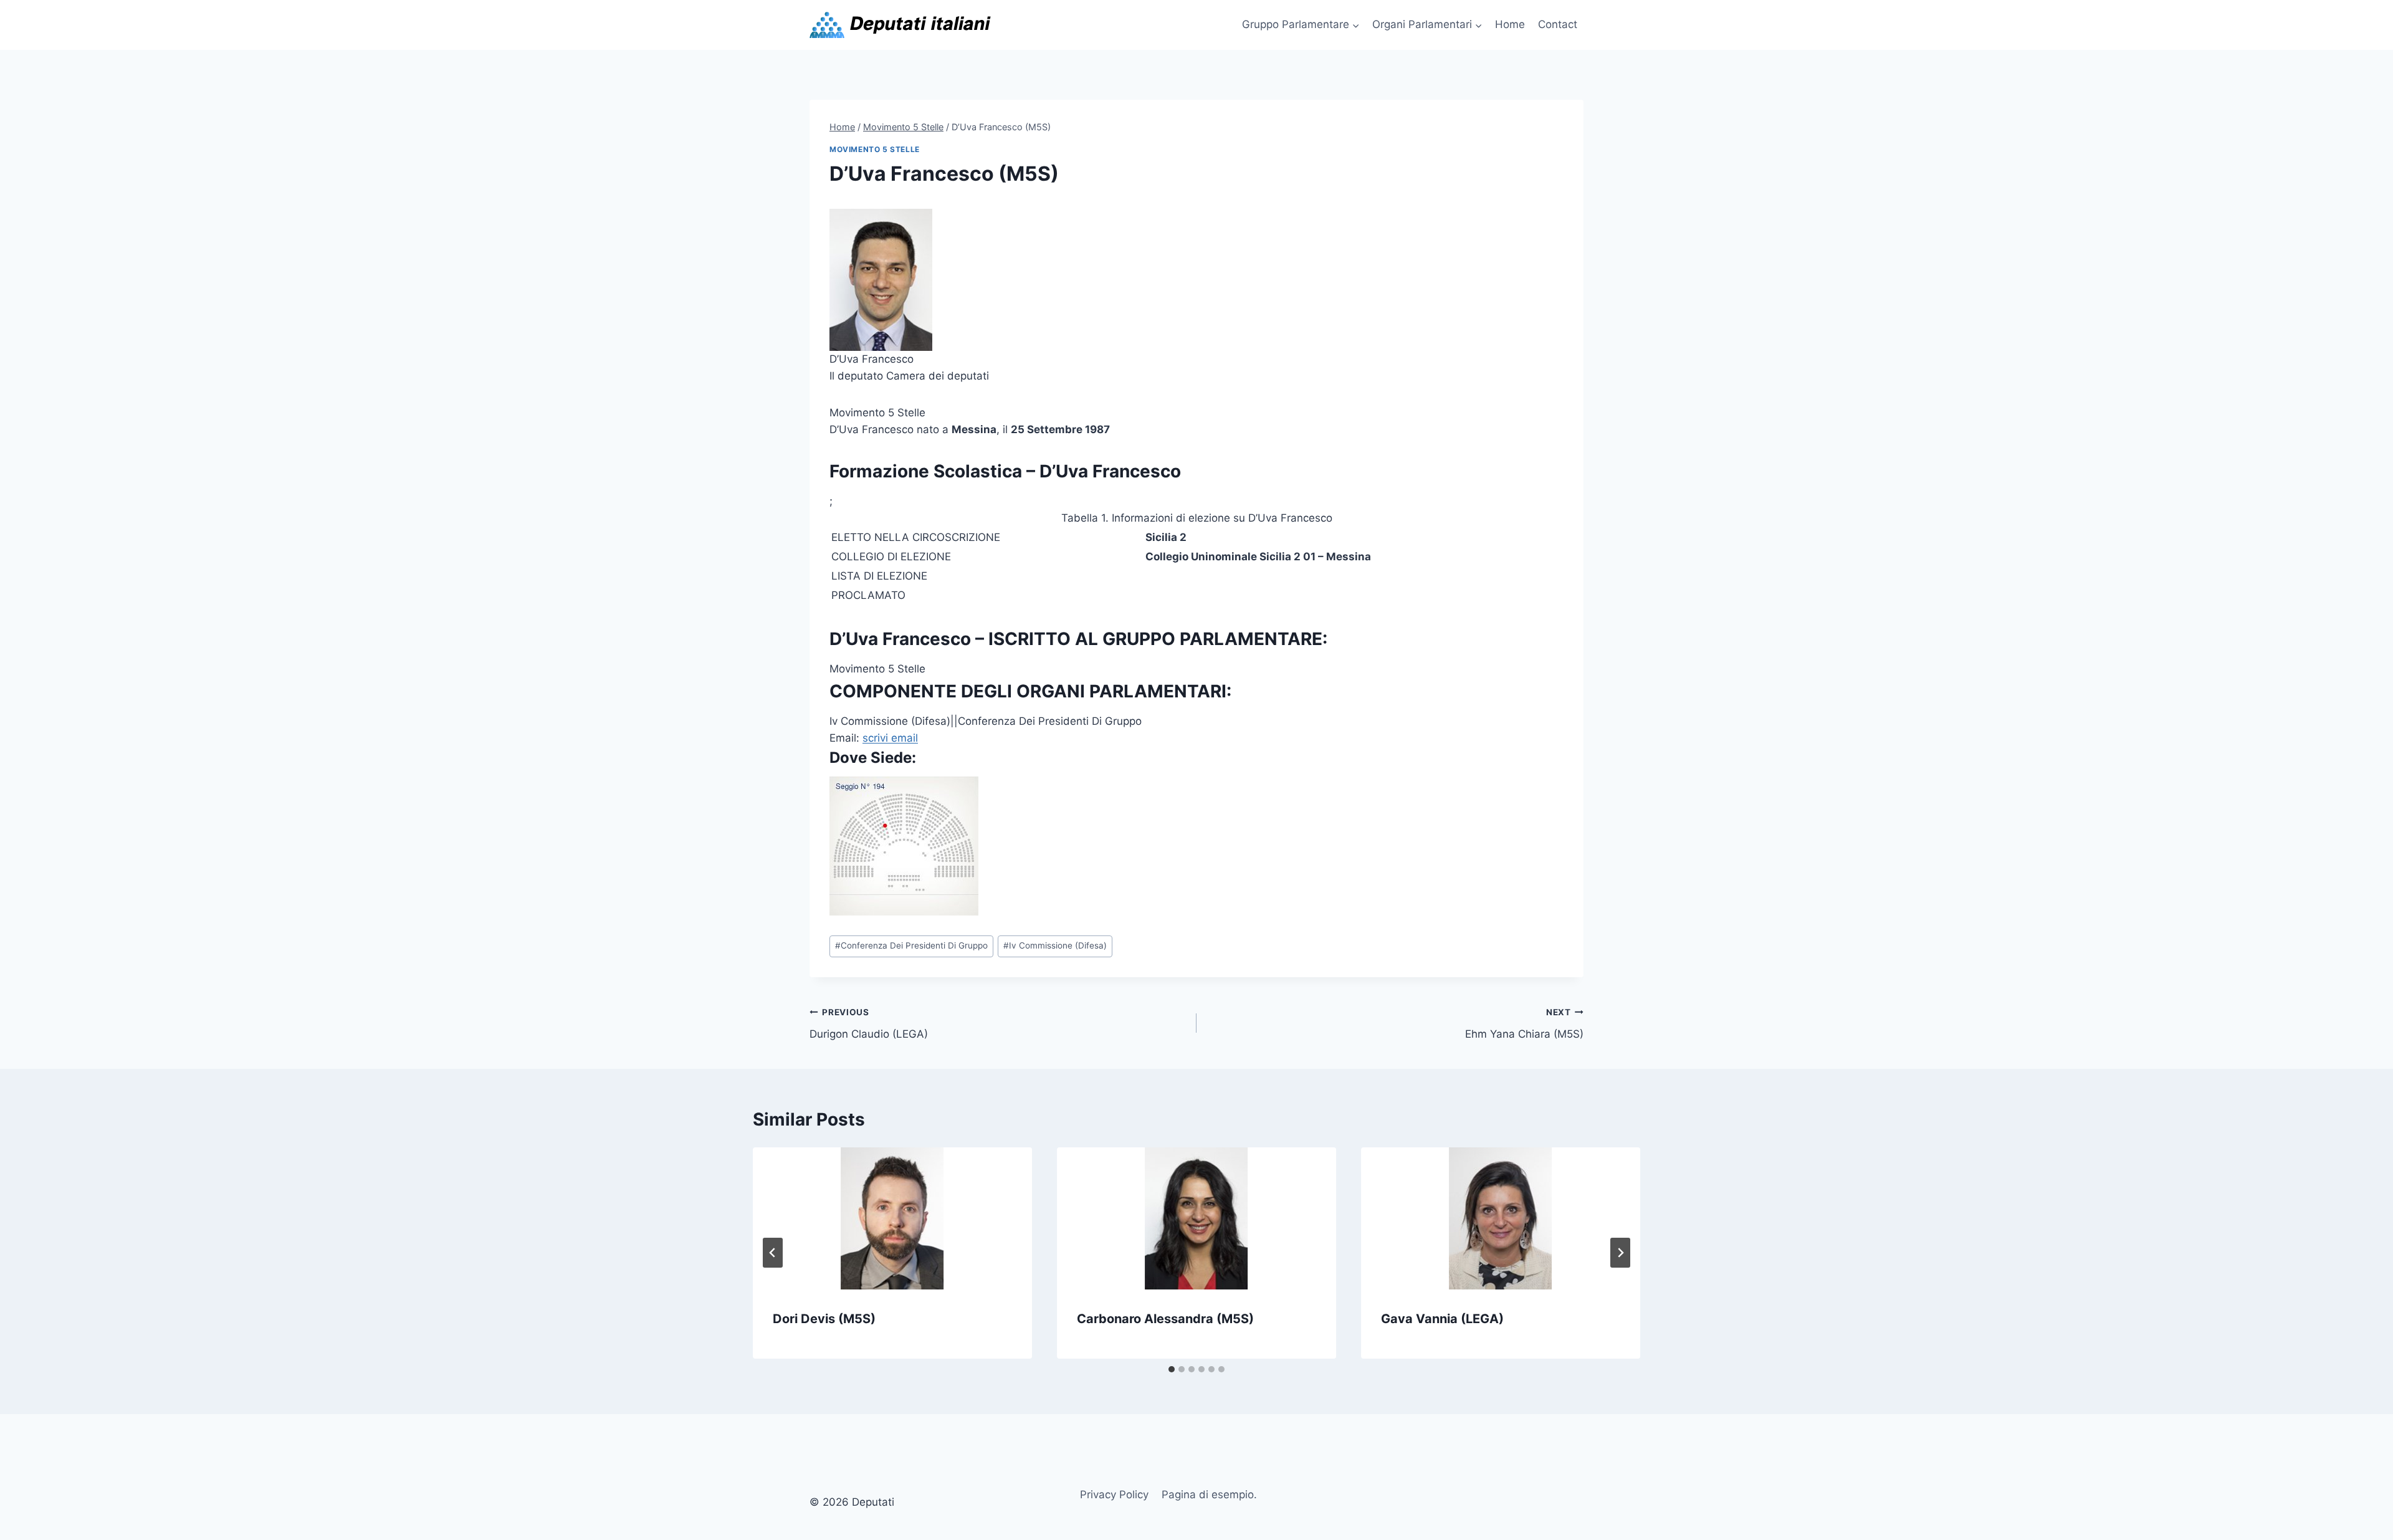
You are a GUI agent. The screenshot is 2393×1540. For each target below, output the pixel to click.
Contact (1558, 24)
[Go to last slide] (773, 1253)
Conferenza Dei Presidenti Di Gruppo (911, 945)
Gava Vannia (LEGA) (1442, 1319)
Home (1510, 24)
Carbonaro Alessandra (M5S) (1165, 1319)
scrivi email (890, 738)
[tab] (1172, 1369)
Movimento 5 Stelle (875, 149)
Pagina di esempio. (1209, 1495)
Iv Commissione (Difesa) (1055, 945)
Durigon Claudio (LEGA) (869, 1024)
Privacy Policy (1114, 1495)
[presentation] (892, 1218)
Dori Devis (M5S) (824, 1319)
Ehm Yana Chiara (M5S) (1524, 1024)
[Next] (1620, 1253)
